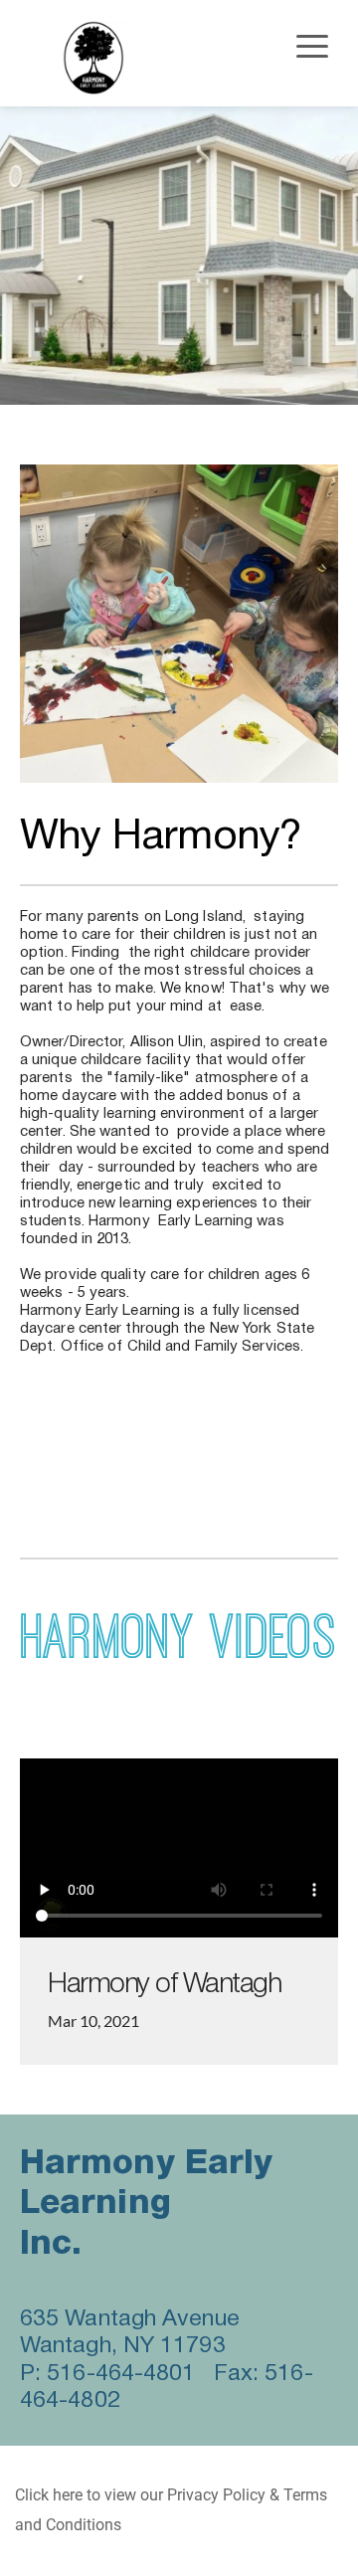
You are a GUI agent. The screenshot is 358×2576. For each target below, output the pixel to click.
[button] (312, 46)
